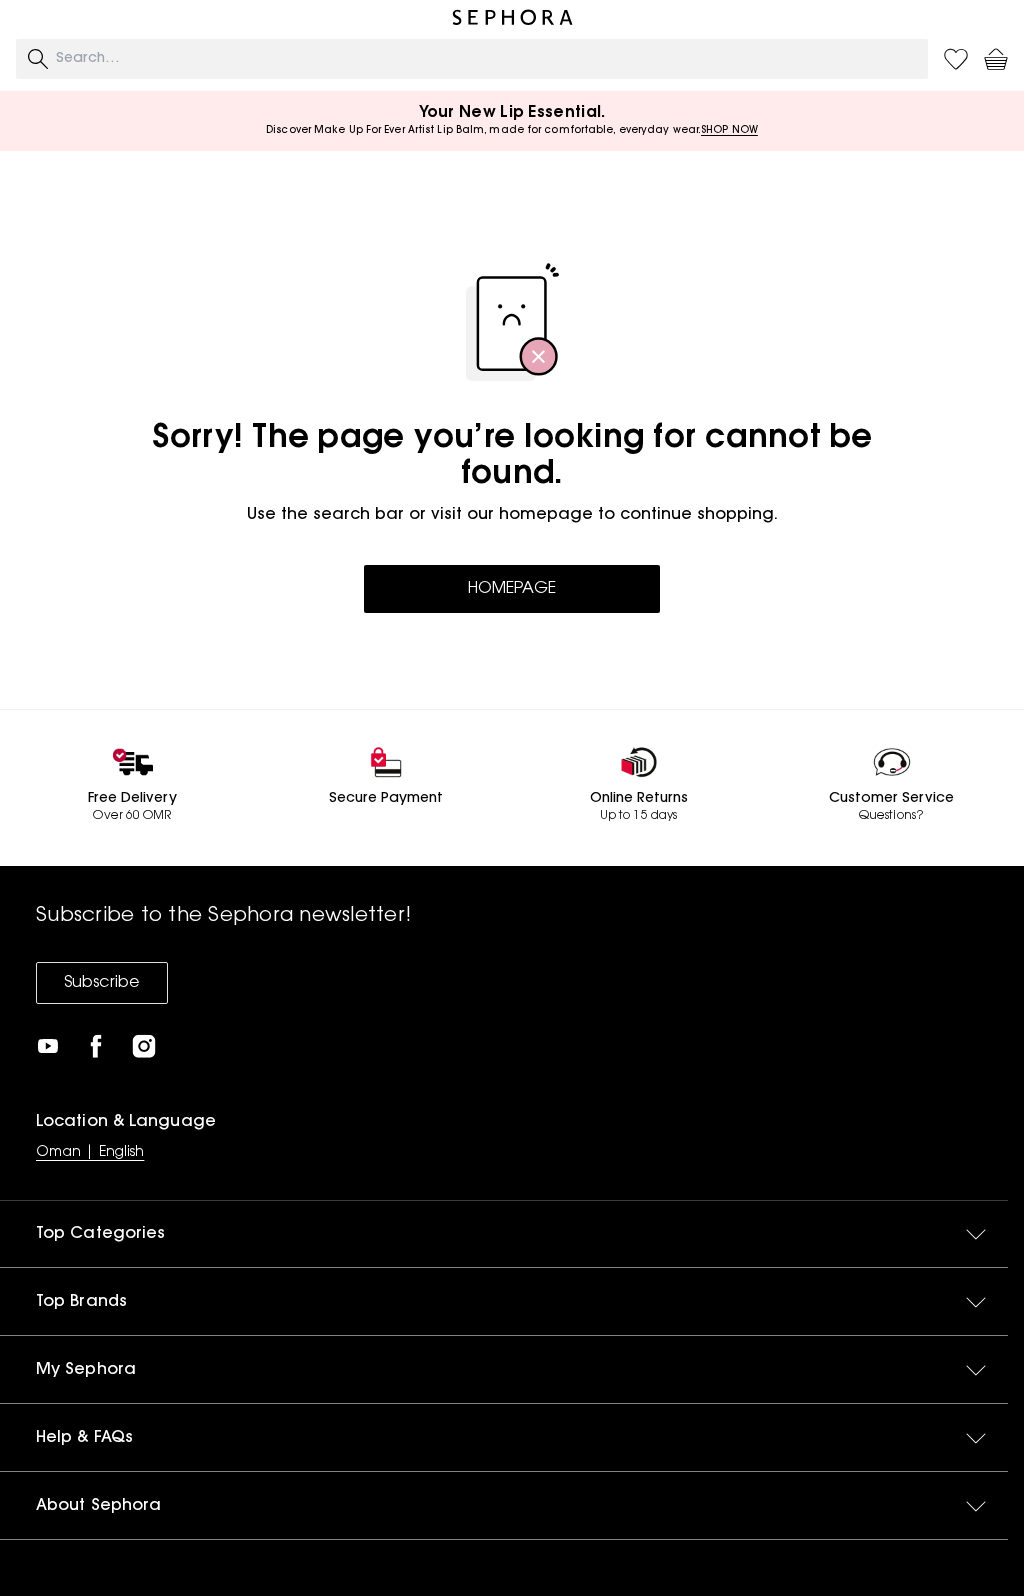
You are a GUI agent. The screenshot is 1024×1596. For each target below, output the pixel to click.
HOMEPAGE (512, 589)
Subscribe (102, 983)
